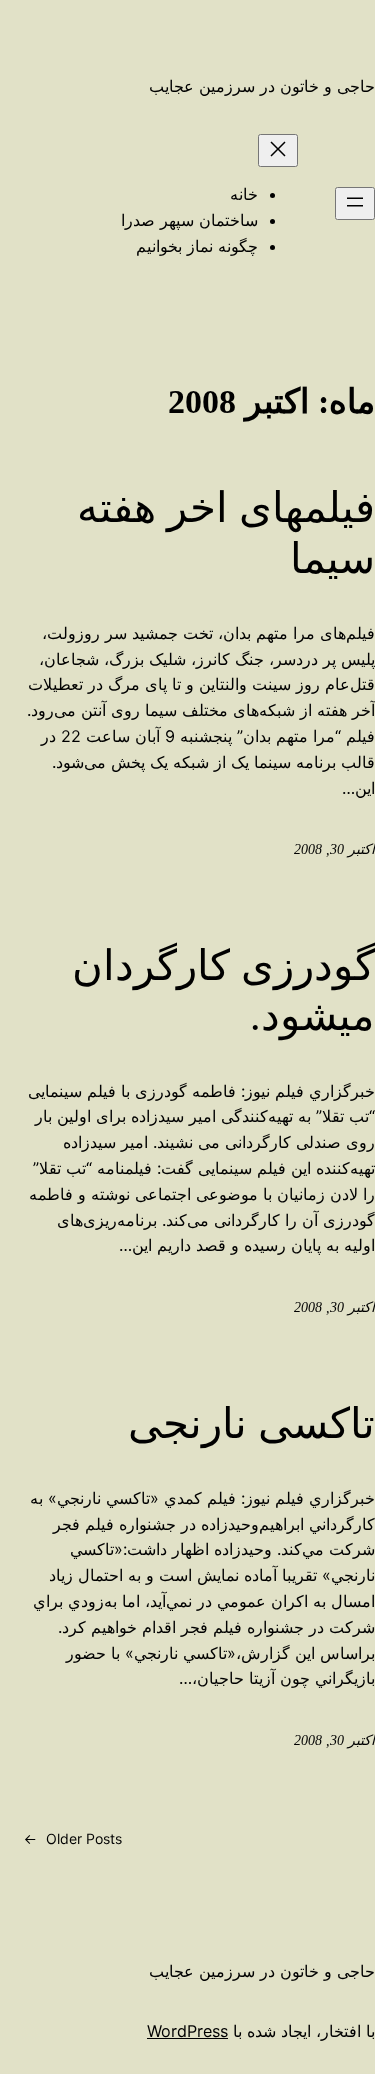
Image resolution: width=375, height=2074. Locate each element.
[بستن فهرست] (278, 150)
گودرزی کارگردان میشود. (223, 991)
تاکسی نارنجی (251, 1424)
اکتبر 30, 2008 (334, 849)
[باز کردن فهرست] (355, 203)
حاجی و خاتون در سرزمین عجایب (262, 86)
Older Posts (73, 1838)
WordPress (187, 2031)
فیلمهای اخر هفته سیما (226, 533)
